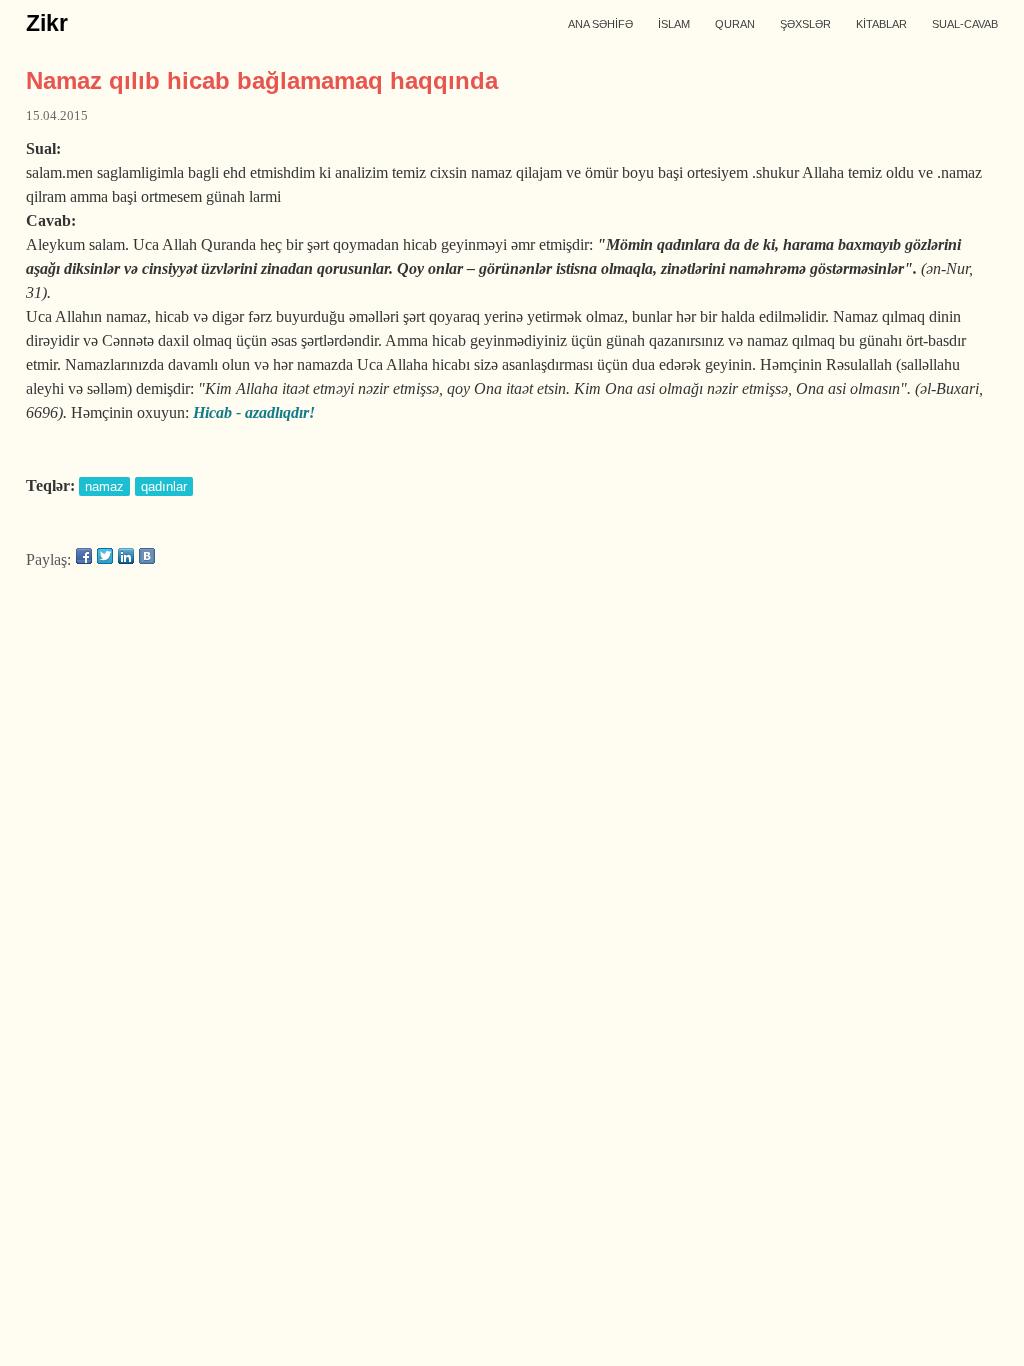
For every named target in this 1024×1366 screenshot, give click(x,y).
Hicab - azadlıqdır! (254, 412)
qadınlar (164, 486)
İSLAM (674, 24)
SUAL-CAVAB (965, 24)
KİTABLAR (881, 24)
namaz (104, 486)
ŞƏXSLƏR (805, 24)
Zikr (47, 23)
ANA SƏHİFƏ (600, 24)
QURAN (735, 24)
